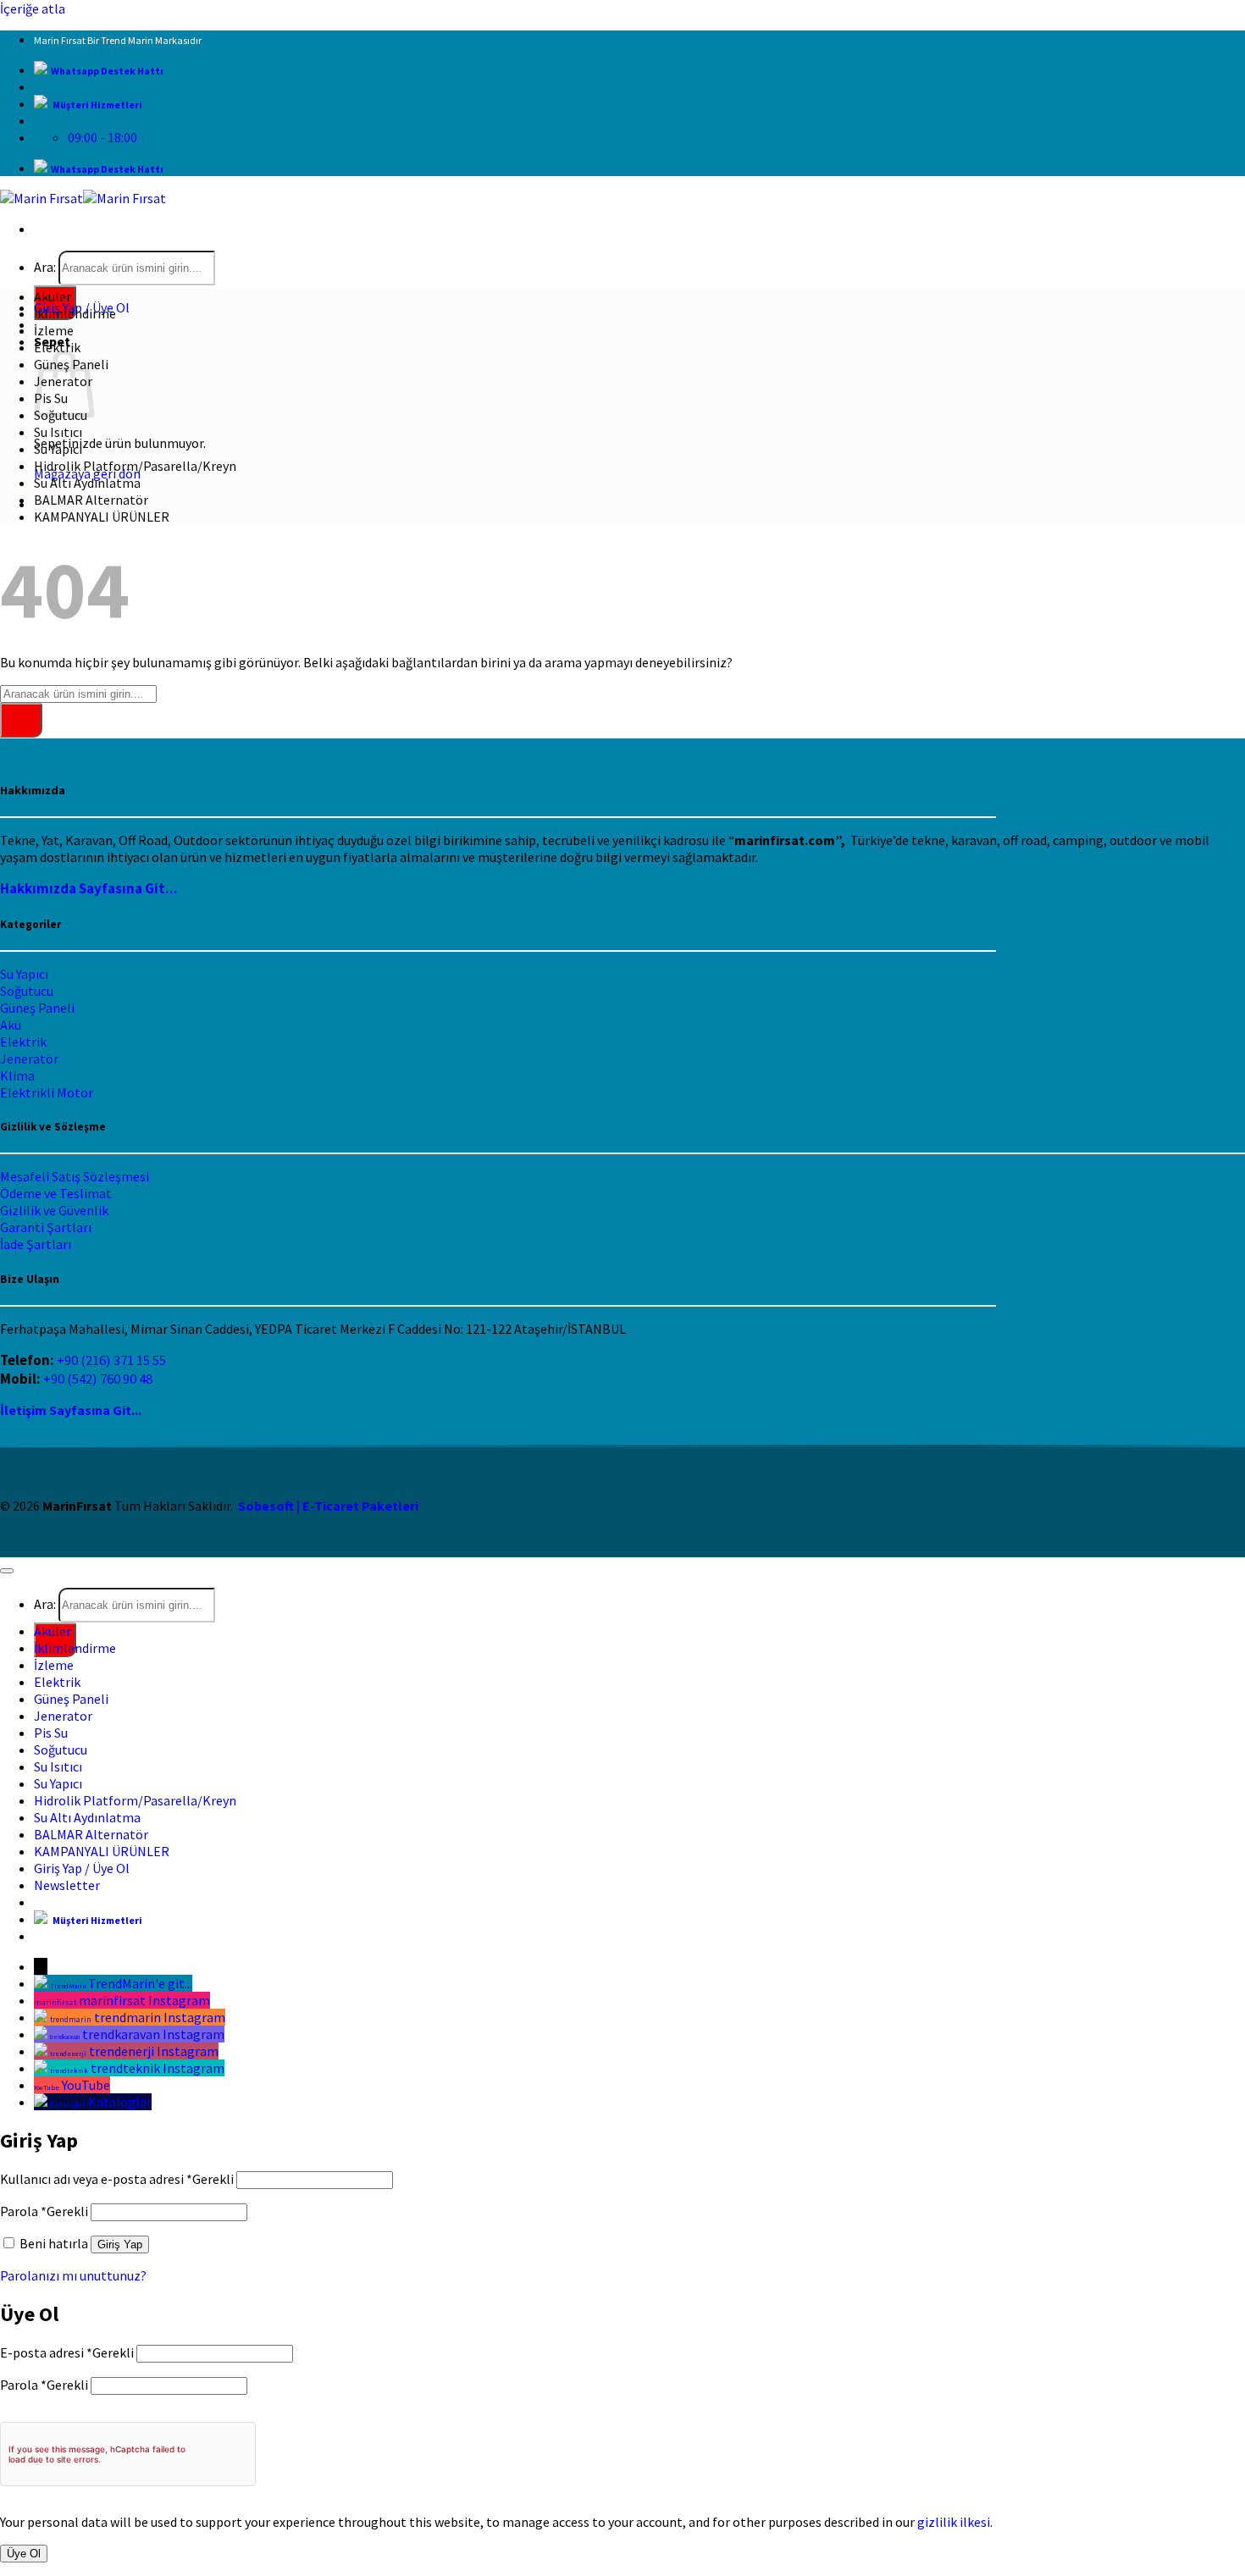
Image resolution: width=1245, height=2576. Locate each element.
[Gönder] (21, 720)
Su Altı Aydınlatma (87, 483)
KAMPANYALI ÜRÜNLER (102, 517)
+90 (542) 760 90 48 (98, 1379)
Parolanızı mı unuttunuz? (73, 2275)
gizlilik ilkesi (954, 2522)
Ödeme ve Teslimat (56, 1193)
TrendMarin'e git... (140, 1983)
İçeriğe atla (33, 8)
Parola (44, 2211)
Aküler (53, 296)
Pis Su (51, 1733)
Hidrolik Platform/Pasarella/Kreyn (135, 466)
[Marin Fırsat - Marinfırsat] (83, 198)
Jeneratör (29, 1059)
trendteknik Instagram (158, 2068)
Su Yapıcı (58, 449)
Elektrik (57, 347)
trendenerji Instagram (154, 2051)
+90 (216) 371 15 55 (111, 1360)
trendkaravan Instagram (153, 2034)
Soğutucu (27, 991)
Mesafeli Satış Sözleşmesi (75, 1176)
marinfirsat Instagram (144, 2000)
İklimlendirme (75, 313)
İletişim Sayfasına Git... (71, 1410)
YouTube (86, 2085)
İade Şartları (36, 1244)
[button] (67, 1885)
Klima (17, 1075)
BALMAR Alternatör (91, 500)
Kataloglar (120, 2102)
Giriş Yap (120, 2244)
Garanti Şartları (46, 1227)
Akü (11, 1025)
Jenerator (63, 1716)
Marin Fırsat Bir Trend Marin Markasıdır (118, 40)
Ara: (45, 267)
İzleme (54, 330)
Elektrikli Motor (47, 1092)
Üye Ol (24, 2554)
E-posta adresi (67, 2352)
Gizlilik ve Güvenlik (54, 1210)
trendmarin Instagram (160, 2017)
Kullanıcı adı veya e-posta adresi (117, 2179)
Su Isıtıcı (58, 432)
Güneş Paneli (37, 1008)
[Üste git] (7, 1571)
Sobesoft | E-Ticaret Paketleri (328, 1506)
